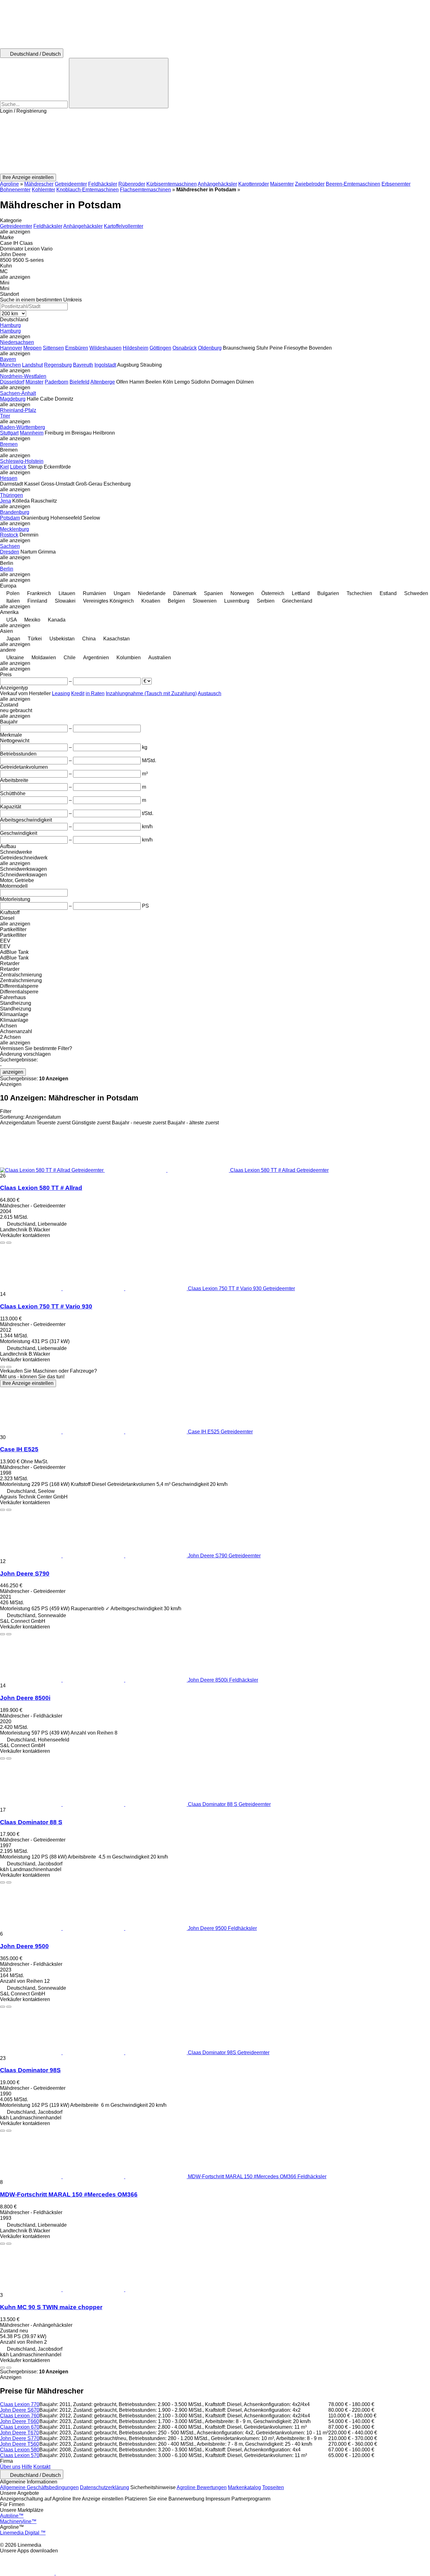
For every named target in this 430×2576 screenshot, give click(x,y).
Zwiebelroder (310, 184)
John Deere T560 (20, 2444)
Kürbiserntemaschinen (172, 184)
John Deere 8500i (25, 1698)
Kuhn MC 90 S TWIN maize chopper (51, 2307)
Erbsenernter (396, 184)
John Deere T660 (20, 2421)
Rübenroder (132, 184)
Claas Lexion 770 (20, 2404)
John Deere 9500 (24, 1946)
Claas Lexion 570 (20, 2455)
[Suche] (119, 83)
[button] (215, 144)
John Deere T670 (20, 2433)
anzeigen (13, 1072)
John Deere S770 (20, 2438)
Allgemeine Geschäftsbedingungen (39, 2487)
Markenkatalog (244, 2487)
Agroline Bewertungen (202, 2487)
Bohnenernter (15, 190)
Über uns (10, 2467)
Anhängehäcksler (217, 184)
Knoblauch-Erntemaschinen (88, 190)
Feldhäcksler (103, 184)
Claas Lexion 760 (20, 2416)
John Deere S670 (20, 2410)
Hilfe (27, 2467)
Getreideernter (71, 184)
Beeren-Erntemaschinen (353, 184)
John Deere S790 (25, 1574)
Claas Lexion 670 (20, 2427)
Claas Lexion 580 (20, 2450)
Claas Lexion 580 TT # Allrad (41, 1188)
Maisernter (282, 184)
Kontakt (42, 2467)
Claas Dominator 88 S (31, 1822)
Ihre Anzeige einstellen (28, 1383)
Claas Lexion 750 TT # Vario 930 (46, 1306)
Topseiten (273, 2487)
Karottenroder (254, 184)
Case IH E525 (19, 1449)
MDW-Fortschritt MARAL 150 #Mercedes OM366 (69, 2194)
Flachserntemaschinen (145, 190)
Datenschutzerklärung (105, 2487)
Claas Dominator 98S (30, 2070)
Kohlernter (43, 190)
